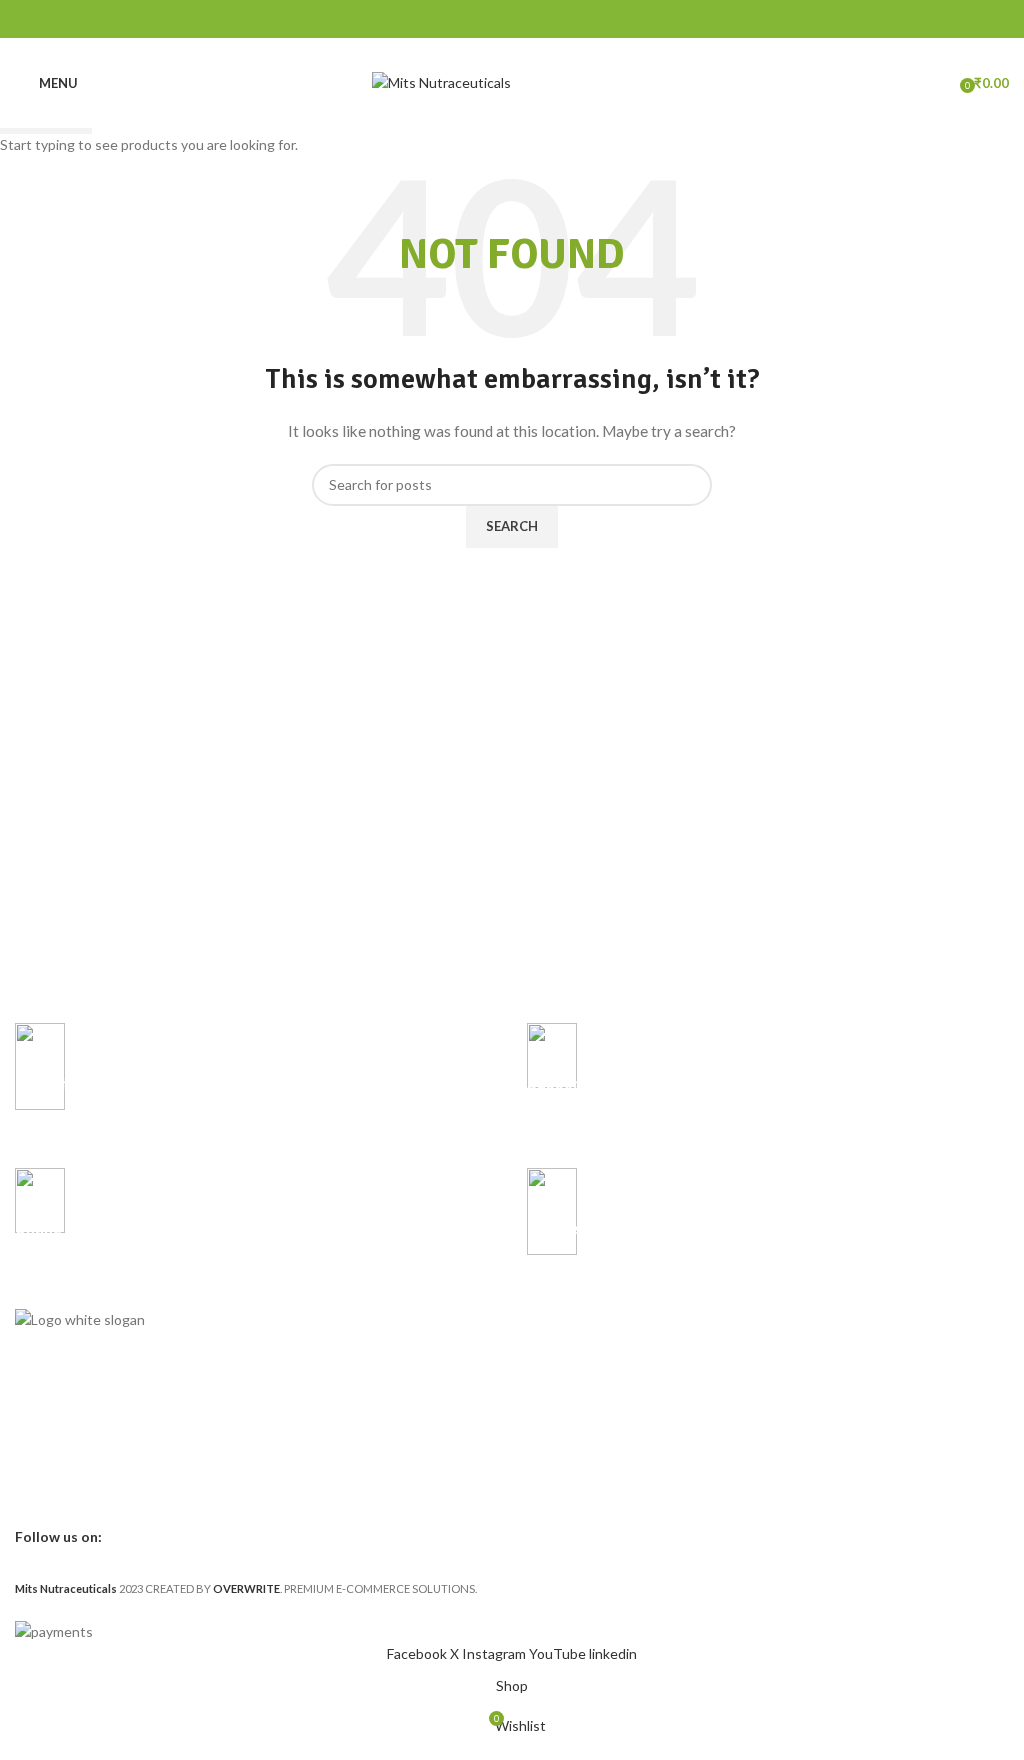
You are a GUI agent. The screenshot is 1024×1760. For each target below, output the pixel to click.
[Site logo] (441, 81)
